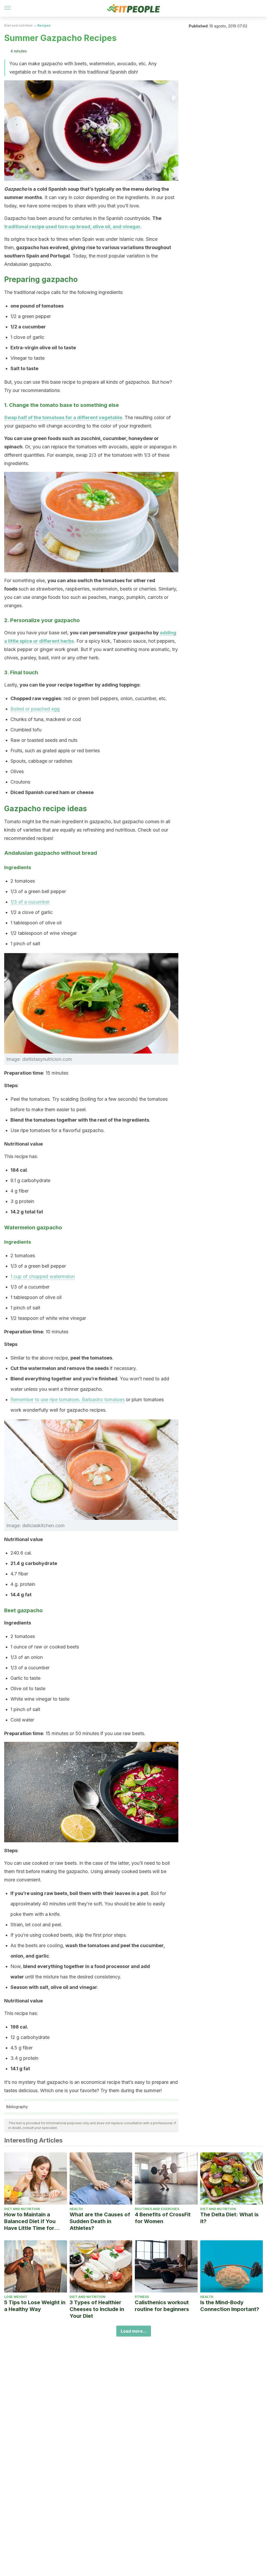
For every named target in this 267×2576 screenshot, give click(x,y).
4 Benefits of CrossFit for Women (163, 2218)
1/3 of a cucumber (30, 902)
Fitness (142, 2297)
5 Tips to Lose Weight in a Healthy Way (35, 2306)
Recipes (44, 25)
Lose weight (16, 2297)
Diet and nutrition (18, 25)
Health (76, 2209)
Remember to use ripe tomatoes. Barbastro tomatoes (68, 1400)
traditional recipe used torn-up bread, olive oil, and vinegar (72, 227)
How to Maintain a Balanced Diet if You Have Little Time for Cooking (30, 2221)
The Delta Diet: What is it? (229, 2218)
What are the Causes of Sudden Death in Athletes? (100, 2221)
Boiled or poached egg (35, 709)
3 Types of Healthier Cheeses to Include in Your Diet (97, 2309)
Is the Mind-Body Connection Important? (230, 2306)
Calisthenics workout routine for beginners (162, 2306)
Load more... (134, 2331)
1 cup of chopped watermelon (43, 1276)
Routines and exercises (157, 2209)
